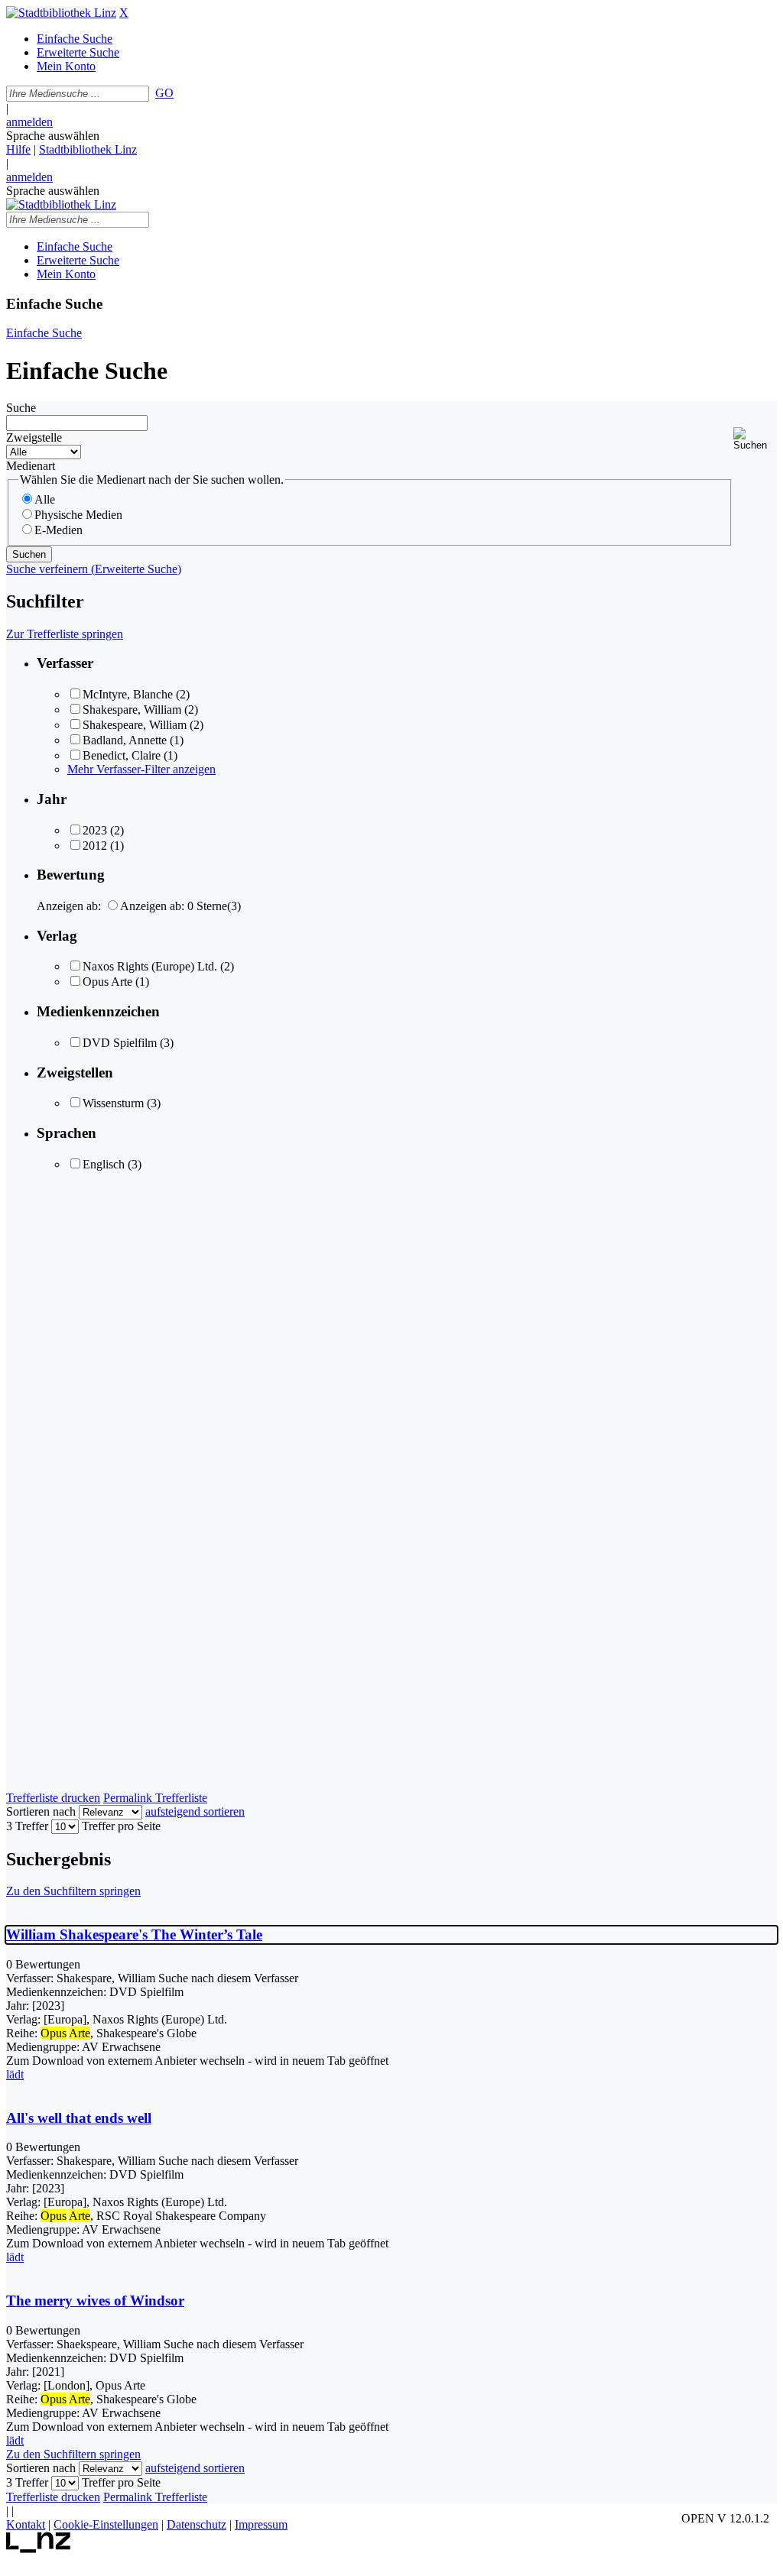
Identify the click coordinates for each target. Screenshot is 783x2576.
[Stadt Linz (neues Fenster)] (39, 2549)
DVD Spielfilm (120, 1043)
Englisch (104, 1164)
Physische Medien (78, 515)
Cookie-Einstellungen (106, 2524)
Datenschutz (197, 2524)
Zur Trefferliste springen (65, 634)
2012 (95, 846)
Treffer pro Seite (121, 1826)
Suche (21, 408)
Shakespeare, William (135, 725)
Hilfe (18, 149)
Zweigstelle (34, 437)
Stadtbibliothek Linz (88, 149)
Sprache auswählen (53, 136)
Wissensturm (113, 1103)
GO (164, 93)
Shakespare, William (132, 710)
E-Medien (58, 530)
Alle (45, 499)
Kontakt (26, 2524)
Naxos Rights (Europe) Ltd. (150, 966)
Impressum (261, 2524)
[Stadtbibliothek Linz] (61, 13)
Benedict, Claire (122, 755)
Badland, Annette (125, 740)
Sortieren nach (41, 1811)
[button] (755, 439)
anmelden (29, 122)
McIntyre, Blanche (128, 694)
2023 (95, 830)
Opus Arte (107, 982)
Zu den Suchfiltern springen (73, 1891)
